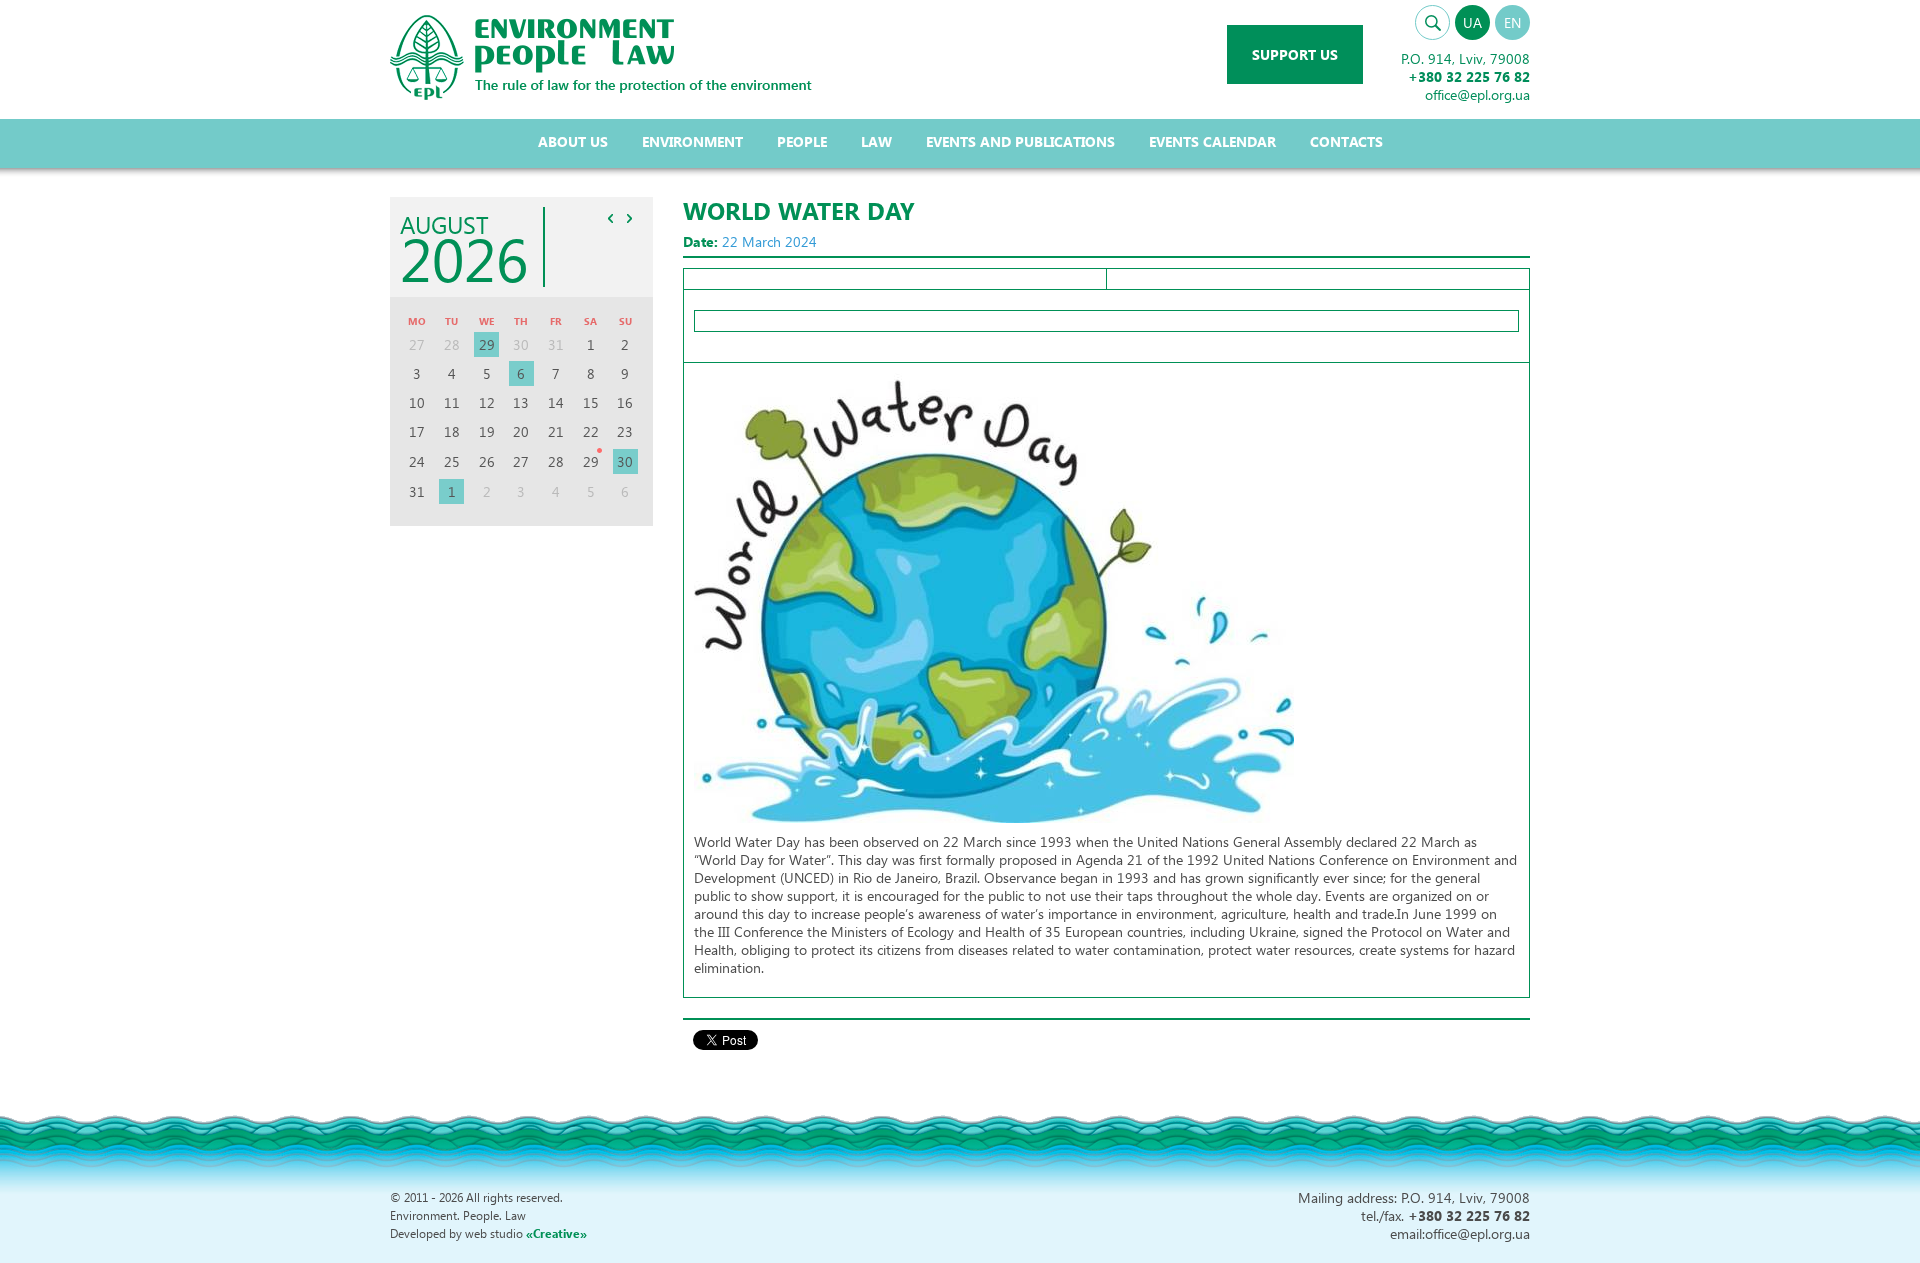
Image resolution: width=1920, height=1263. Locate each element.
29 (487, 344)
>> (630, 218)
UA (1472, 22)
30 (625, 461)
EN (1512, 22)
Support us (1295, 54)
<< (611, 218)
